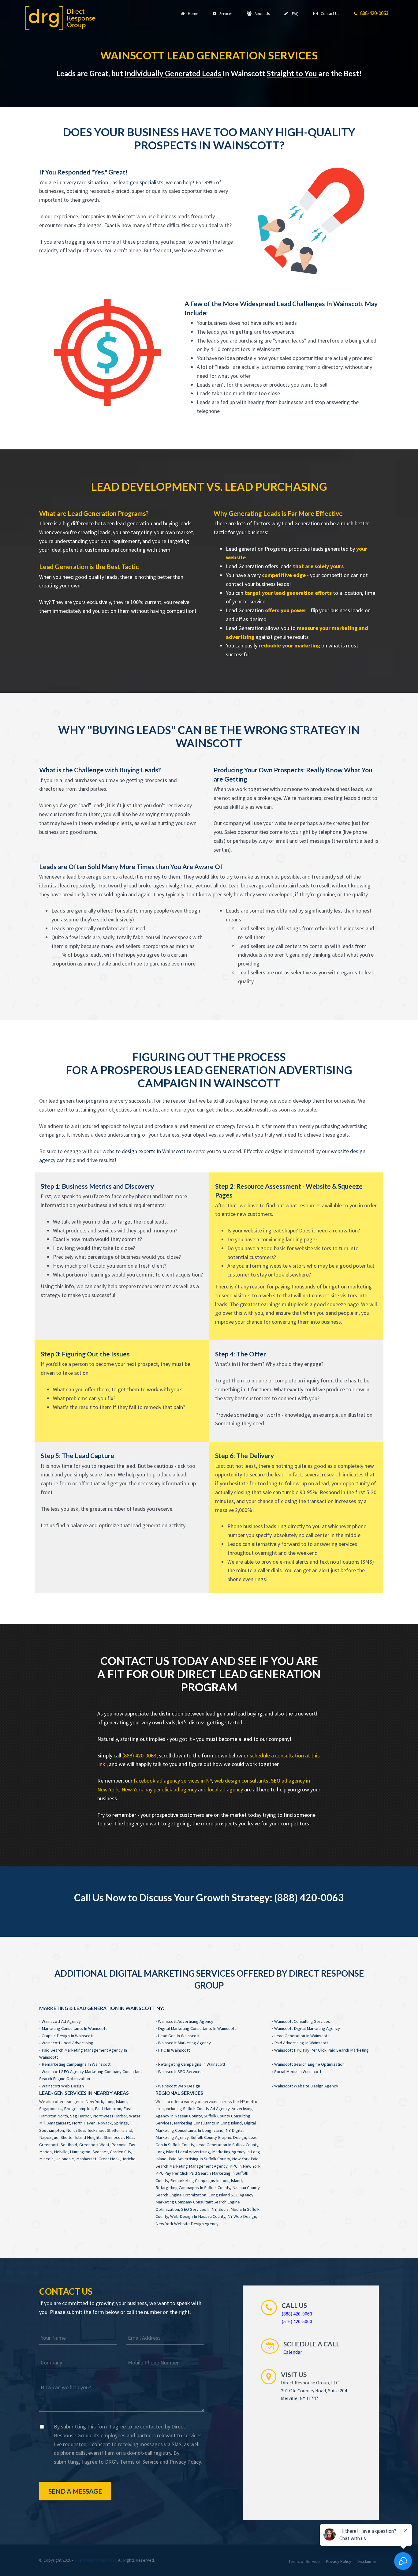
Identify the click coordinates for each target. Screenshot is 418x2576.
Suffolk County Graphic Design (218, 2137)
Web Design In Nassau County (198, 2216)
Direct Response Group (96, 2560)
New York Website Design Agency (187, 2224)
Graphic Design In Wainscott (68, 2036)
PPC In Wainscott (174, 2050)
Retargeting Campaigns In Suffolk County (193, 2188)
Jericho (129, 2159)
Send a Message (75, 2491)
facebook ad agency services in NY (173, 1781)
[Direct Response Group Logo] (60, 17)
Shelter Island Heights (81, 2137)
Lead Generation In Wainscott (302, 2036)
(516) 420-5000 (297, 2321)
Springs (121, 2123)
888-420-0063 (373, 13)
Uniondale (65, 2159)
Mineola (46, 2159)
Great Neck (109, 2159)
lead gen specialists (141, 182)
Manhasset (86, 2159)
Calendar (293, 2352)
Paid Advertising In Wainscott (301, 2043)
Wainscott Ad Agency (61, 2021)
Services (225, 14)
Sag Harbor (80, 2116)
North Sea (75, 2130)
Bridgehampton (78, 2109)
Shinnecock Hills (119, 2137)
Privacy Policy (185, 2462)
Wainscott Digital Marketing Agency (307, 2028)
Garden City (120, 2152)
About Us (261, 14)
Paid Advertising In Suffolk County (199, 2159)
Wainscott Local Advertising (67, 2043)
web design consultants (241, 1781)
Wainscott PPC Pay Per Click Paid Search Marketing (321, 2050)
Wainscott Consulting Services (302, 2021)
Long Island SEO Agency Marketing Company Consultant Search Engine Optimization (204, 2202)
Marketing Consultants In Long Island (208, 2123)
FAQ (294, 14)
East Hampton (108, 2109)
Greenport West (94, 2145)
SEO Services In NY (199, 2209)
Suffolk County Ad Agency (206, 2109)
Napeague (49, 2137)
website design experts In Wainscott (144, 1151)
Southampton (52, 2130)
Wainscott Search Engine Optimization (309, 2064)
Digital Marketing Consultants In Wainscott (197, 2028)
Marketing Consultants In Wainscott (74, 2028)
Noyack (105, 2123)
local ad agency (225, 1789)
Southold (69, 2145)
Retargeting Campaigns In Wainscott (192, 2064)
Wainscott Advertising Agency (186, 2021)
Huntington (80, 2152)
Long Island (116, 2102)
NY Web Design (242, 2216)
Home (192, 14)
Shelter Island (119, 2130)
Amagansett (59, 2123)
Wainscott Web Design (63, 2086)
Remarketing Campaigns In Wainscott (76, 2064)
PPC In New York (245, 2166)
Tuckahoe (96, 2130)
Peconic (119, 2145)
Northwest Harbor (110, 2116)
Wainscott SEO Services (180, 2072)
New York (94, 2102)
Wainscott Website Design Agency (306, 2086)
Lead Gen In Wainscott (179, 2036)
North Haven (84, 2123)
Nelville (61, 2152)
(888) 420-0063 (139, 1755)
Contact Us (329, 14)
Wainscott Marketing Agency (184, 2043)
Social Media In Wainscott (298, 2072)
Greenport (49, 2145)
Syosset (100, 2152)
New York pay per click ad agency (159, 1789)
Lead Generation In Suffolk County (227, 2145)
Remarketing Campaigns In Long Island (206, 2180)
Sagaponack (50, 2109)
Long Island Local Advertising (183, 2152)
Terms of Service (139, 2462)
